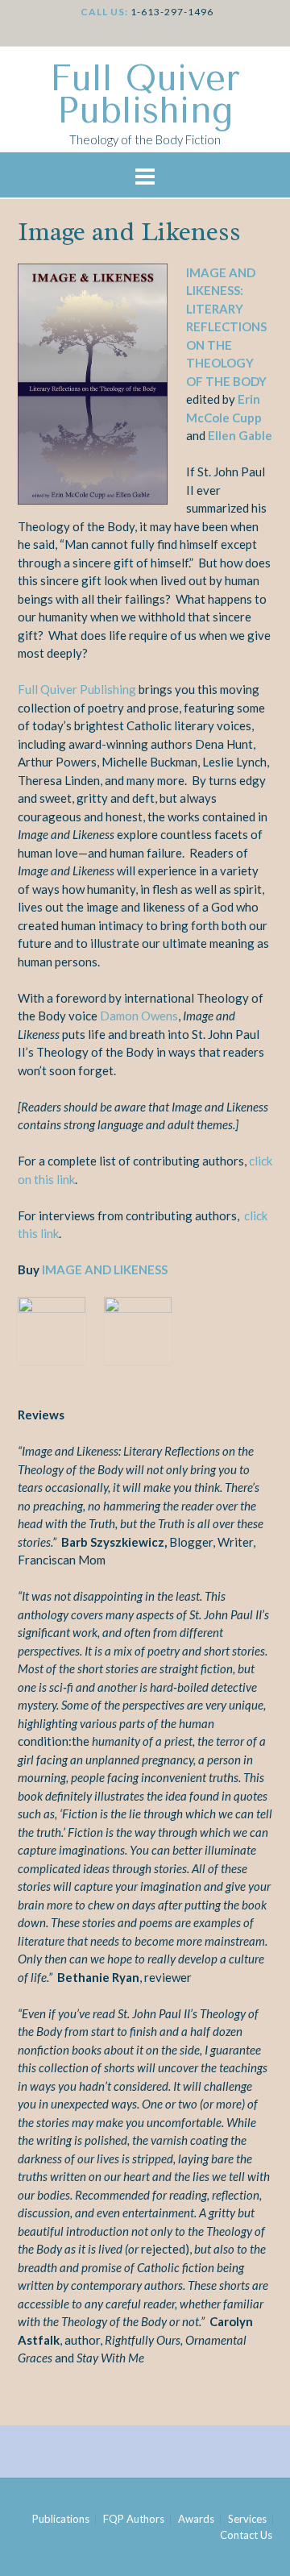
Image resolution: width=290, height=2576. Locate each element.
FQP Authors (134, 2519)
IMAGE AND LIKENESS (104, 1269)
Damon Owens (139, 1016)
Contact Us (246, 2535)
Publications (61, 2519)
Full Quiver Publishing (145, 95)
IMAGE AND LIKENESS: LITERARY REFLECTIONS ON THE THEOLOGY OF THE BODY (226, 327)
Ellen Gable (240, 435)
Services (247, 2519)
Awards (196, 2519)
